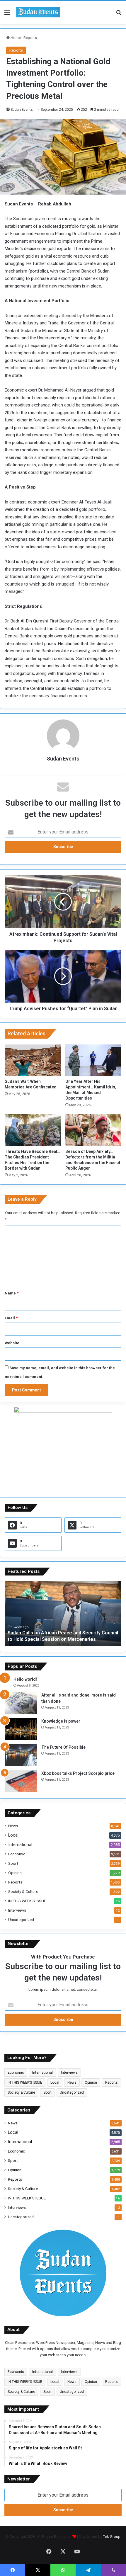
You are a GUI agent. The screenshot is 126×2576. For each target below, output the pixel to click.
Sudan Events (22, 110)
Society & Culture (23, 1891)
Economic (17, 1854)
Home (15, 38)
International (20, 1845)
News (13, 1826)
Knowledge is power (61, 1721)
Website (12, 1343)
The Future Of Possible (63, 1747)
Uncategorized (21, 1920)
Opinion (15, 1873)
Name (12, 1293)
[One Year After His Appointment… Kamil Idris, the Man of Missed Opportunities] (93, 1060)
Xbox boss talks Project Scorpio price (78, 1773)
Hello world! (25, 1679)
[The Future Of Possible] (21, 1755)
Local (13, 1835)
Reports (30, 38)
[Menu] (7, 15)
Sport (13, 1863)
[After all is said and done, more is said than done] (21, 1703)
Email (11, 1318)
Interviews (17, 1910)
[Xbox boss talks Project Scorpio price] (21, 1781)
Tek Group (112, 2537)
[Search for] (119, 15)
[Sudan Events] (38, 12)
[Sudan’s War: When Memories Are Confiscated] (33, 1060)
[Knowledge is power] (21, 1729)
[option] (63, 1614)
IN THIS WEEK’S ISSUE (27, 1901)
